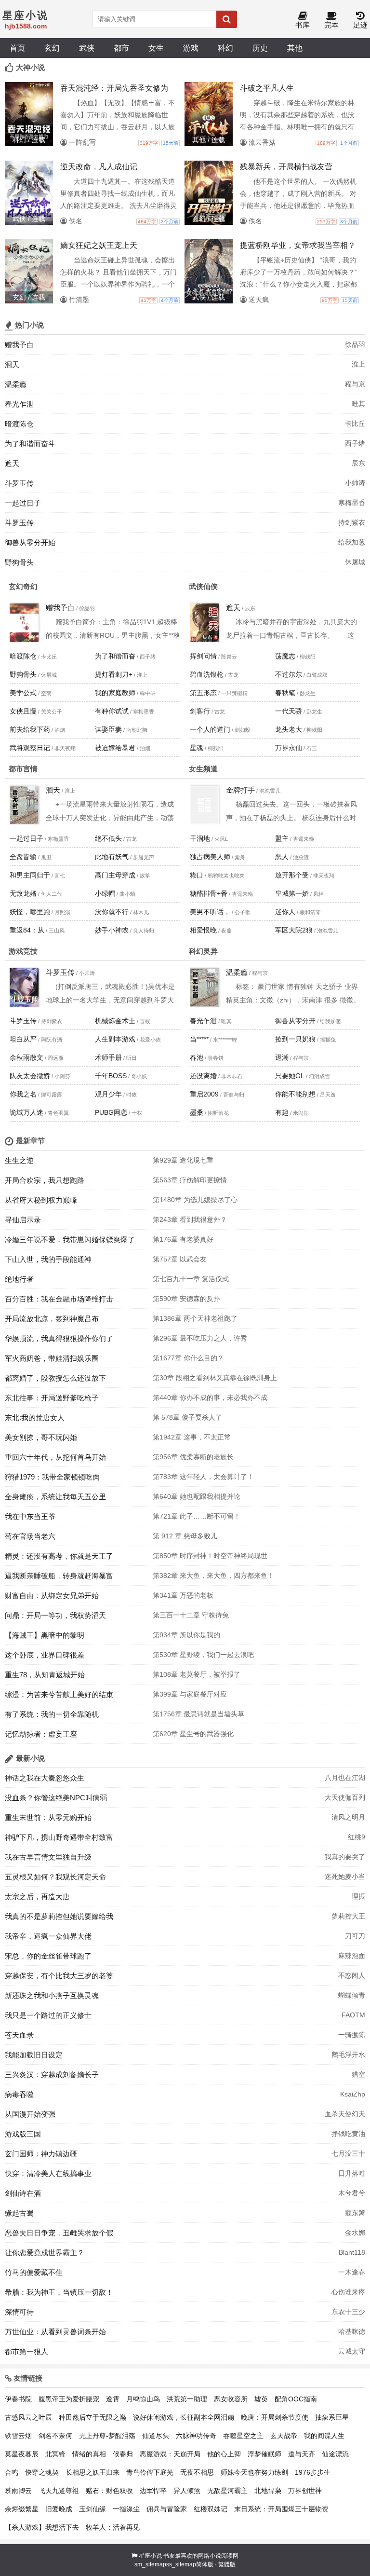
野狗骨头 (19, 562)
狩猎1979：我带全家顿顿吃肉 (52, 1477)
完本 (331, 25)
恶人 (282, 857)
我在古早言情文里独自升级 (48, 1857)
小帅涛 (355, 483)
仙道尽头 (156, 2436)
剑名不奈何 (55, 2436)
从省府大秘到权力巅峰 (41, 1200)
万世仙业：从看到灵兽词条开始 (55, 2332)
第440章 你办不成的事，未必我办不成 (210, 1398)
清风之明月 (348, 1817)
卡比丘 (355, 424)
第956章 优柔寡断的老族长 (193, 1457)
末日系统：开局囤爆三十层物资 (281, 2509)
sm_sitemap (150, 2564)
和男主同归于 (30, 875)
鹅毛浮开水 (348, 2055)
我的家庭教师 (115, 693)
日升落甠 (352, 2173)
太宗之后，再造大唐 (37, 1897)
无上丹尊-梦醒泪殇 (107, 2436)
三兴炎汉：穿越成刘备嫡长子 (52, 2075)
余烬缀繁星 (22, 2509)
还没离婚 (203, 1076)
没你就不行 (112, 912)
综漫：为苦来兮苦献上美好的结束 (59, 1694)
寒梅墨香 (352, 503)
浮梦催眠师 (264, 2454)
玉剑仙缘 (92, 2509)
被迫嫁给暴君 (115, 748)
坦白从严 (23, 1039)
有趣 (282, 1112)
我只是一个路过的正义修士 (48, 2015)
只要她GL (290, 1076)
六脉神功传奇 (196, 2436)
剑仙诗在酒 (23, 2193)
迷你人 (285, 912)
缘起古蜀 (19, 2213)
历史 (260, 48)
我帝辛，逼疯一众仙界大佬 (48, 1936)
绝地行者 (19, 1279)
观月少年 (108, 1094)
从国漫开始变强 (30, 2114)
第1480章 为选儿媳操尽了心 (195, 1200)
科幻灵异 (203, 951)
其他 (295, 48)
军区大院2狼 (294, 930)
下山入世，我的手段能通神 (48, 1259)
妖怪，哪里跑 (30, 912)
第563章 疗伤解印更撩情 (190, 1180)
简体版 (205, 2564)
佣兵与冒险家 (167, 2509)
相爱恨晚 (203, 930)
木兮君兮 (352, 2193)
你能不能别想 (295, 1094)
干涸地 (200, 838)
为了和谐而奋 (115, 656)
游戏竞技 (23, 951)
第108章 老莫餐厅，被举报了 (197, 1674)
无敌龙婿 (23, 893)
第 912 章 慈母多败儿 (185, 1536)
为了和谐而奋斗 (30, 444)
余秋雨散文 (26, 1057)
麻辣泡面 (352, 1956)
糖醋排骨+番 (209, 893)
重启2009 (204, 1094)
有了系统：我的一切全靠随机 (52, 1714)
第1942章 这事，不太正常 (192, 1437)
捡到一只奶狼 (295, 1039)
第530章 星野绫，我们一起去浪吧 (203, 1655)
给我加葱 (352, 542)
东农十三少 (348, 2312)
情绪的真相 (89, 2454)
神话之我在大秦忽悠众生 (45, 1778)
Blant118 (352, 2252)
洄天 (12, 364)
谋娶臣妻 (108, 729)
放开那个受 (292, 875)
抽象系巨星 (332, 2417)
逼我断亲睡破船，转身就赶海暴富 (59, 1576)
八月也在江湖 (345, 1778)
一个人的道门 (210, 729)
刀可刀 (355, 1936)
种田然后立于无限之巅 (92, 2417)
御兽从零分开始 (30, 542)
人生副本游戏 (115, 1039)
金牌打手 (240, 790)
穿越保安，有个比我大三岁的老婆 (59, 1976)
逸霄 (113, 2399)
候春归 (123, 2454)
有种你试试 (112, 711)
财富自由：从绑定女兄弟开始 (52, 1596)
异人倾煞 (187, 2491)
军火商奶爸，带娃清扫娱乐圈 (52, 1358)
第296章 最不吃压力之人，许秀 (200, 1338)
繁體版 (227, 2564)
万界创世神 (305, 2491)
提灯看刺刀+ (114, 674)
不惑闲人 (352, 1975)
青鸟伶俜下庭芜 (150, 2472)
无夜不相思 (197, 2472)
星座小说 (150, 2556)
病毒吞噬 (19, 2094)
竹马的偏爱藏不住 (34, 2272)
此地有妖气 (112, 857)
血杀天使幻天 (345, 2114)
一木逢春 (352, 2272)
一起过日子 (23, 503)
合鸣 (12, 2472)
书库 (303, 25)
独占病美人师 (210, 857)
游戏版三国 (23, 2134)
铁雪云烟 (18, 2436)
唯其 (358, 404)
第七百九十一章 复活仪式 (191, 1279)
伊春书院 (18, 2399)
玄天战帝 (284, 2436)
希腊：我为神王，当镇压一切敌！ (59, 2292)
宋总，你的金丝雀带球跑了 (48, 1956)
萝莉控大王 (348, 1916)
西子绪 (355, 443)
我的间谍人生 (324, 2436)
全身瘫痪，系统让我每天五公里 (55, 1497)
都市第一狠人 (26, 2351)
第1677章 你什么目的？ (188, 1358)
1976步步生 (313, 2472)
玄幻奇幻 (23, 586)
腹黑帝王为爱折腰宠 (69, 2399)
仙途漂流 (335, 2454)
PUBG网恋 (111, 1112)
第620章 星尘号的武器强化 (193, 1734)
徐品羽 (355, 344)
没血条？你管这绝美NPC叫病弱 (56, 1798)
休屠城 (355, 562)
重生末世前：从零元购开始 (48, 1817)
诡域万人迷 (26, 1112)
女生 (156, 48)
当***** (199, 1039)
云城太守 (352, 2351)
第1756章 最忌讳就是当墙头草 (198, 1714)
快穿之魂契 (42, 2472)
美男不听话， (210, 912)
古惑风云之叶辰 (28, 2417)
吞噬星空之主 (243, 2436)
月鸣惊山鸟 (143, 2399)
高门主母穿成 (115, 875)
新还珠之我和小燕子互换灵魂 (52, 1995)
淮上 (358, 364)
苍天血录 (19, 2035)
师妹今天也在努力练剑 (254, 2472)
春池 (197, 1057)
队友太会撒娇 (30, 1076)
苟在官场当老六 (30, 1536)
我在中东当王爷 (30, 1516)
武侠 (87, 48)
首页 (17, 48)
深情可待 (19, 2312)
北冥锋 (55, 2454)
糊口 (197, 875)
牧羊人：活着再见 (113, 2527)
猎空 (358, 2074)
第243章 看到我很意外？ (190, 1219)
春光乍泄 (19, 404)
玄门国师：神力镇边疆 (41, 2154)
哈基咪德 (352, 2331)
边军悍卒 (153, 2491)
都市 (121, 48)
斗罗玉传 (19, 483)
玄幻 (52, 48)
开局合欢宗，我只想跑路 (45, 1180)
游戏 (191, 48)
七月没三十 (348, 2153)
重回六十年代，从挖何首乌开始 (55, 1457)
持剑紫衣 (352, 522)
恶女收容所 (231, 2399)
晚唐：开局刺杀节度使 (275, 2417)
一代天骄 (289, 711)
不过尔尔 (289, 674)
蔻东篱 (355, 2213)
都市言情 (23, 769)
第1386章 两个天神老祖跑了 (195, 1318)
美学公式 (23, 693)
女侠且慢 (23, 711)
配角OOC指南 (296, 2399)
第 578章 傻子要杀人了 (187, 1417)
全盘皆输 (23, 857)
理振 (358, 1896)
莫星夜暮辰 (22, 2454)
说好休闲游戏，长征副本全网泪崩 (184, 2417)
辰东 (358, 463)
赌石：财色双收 (109, 2491)
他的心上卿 (224, 2454)
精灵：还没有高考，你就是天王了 (59, 1556)
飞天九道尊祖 (59, 2491)
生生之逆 (19, 1160)
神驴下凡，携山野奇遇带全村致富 (59, 1837)
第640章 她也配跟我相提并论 (197, 1496)
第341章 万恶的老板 (183, 1595)
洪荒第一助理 (187, 2399)
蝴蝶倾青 (352, 1995)
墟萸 (261, 2399)
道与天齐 (302, 2454)
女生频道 (203, 769)
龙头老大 (289, 729)
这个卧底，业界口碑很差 (45, 1655)
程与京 (355, 384)
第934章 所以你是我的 (186, 1635)
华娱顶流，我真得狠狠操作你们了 (59, 1338)
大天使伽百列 (345, 1797)
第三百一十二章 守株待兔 (191, 1615)
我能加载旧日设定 (34, 2055)
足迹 (360, 25)
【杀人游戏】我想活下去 (42, 2527)
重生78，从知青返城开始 (45, 1675)
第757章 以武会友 (180, 1259)
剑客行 (200, 711)
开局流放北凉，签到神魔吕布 (52, 1319)
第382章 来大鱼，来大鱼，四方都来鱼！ (213, 1576)
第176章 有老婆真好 (183, 1239)
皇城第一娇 (292, 893)
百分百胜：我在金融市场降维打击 (59, 1299)
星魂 (197, 748)
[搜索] (227, 19)
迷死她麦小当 (345, 1877)
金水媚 (355, 2233)
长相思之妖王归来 (92, 2472)
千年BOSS (111, 1076)
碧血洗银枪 (207, 674)
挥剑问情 (203, 656)
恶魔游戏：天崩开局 (170, 2454)
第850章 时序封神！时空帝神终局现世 (210, 1556)
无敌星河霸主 (227, 2491)
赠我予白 (19, 345)
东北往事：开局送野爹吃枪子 (52, 1398)
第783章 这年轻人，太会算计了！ (203, 1477)
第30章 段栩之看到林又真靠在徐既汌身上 (215, 1378)
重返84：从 (27, 930)
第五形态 (203, 693)
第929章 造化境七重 (183, 1160)
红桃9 (357, 1837)
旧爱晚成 (59, 2509)
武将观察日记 (30, 748)
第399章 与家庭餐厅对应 (190, 1694)
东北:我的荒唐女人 (35, 1418)
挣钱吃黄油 (348, 2134)
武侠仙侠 (203, 586)
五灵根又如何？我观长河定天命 (55, 1877)
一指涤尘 (126, 2509)
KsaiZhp (353, 2094)
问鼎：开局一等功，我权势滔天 (55, 1615)
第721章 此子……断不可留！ (197, 1516)
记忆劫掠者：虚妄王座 (41, 1734)
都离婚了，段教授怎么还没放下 (55, 1378)
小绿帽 (105, 893)
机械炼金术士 (115, 1021)
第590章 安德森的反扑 (186, 1299)
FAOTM (353, 2015)
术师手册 (108, 1057)
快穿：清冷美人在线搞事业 (48, 2173)
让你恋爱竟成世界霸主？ (45, 2253)
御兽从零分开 (295, 1021)
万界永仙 (289, 748)
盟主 (282, 838)
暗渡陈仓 (19, 424)
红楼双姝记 (211, 2509)
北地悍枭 (268, 2491)
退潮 (282, 1057)
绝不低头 (108, 838)
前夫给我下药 (30, 729)
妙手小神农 (112, 930)
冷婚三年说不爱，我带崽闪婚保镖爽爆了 (70, 1240)
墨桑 (197, 1112)
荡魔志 (285, 656)
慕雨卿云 (18, 2491)
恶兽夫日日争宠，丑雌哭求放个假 (59, 2233)
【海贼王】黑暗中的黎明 (45, 1635)
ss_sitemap (181, 2564)
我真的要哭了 (345, 1857)
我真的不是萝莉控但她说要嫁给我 (59, 1916)
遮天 (12, 463)
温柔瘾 (16, 384)
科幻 (225, 48)
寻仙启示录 (23, 1220)
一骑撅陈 (352, 2035)
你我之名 (23, 1094)
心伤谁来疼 (348, 2292)
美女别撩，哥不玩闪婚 (41, 1437)
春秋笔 (285, 693)
